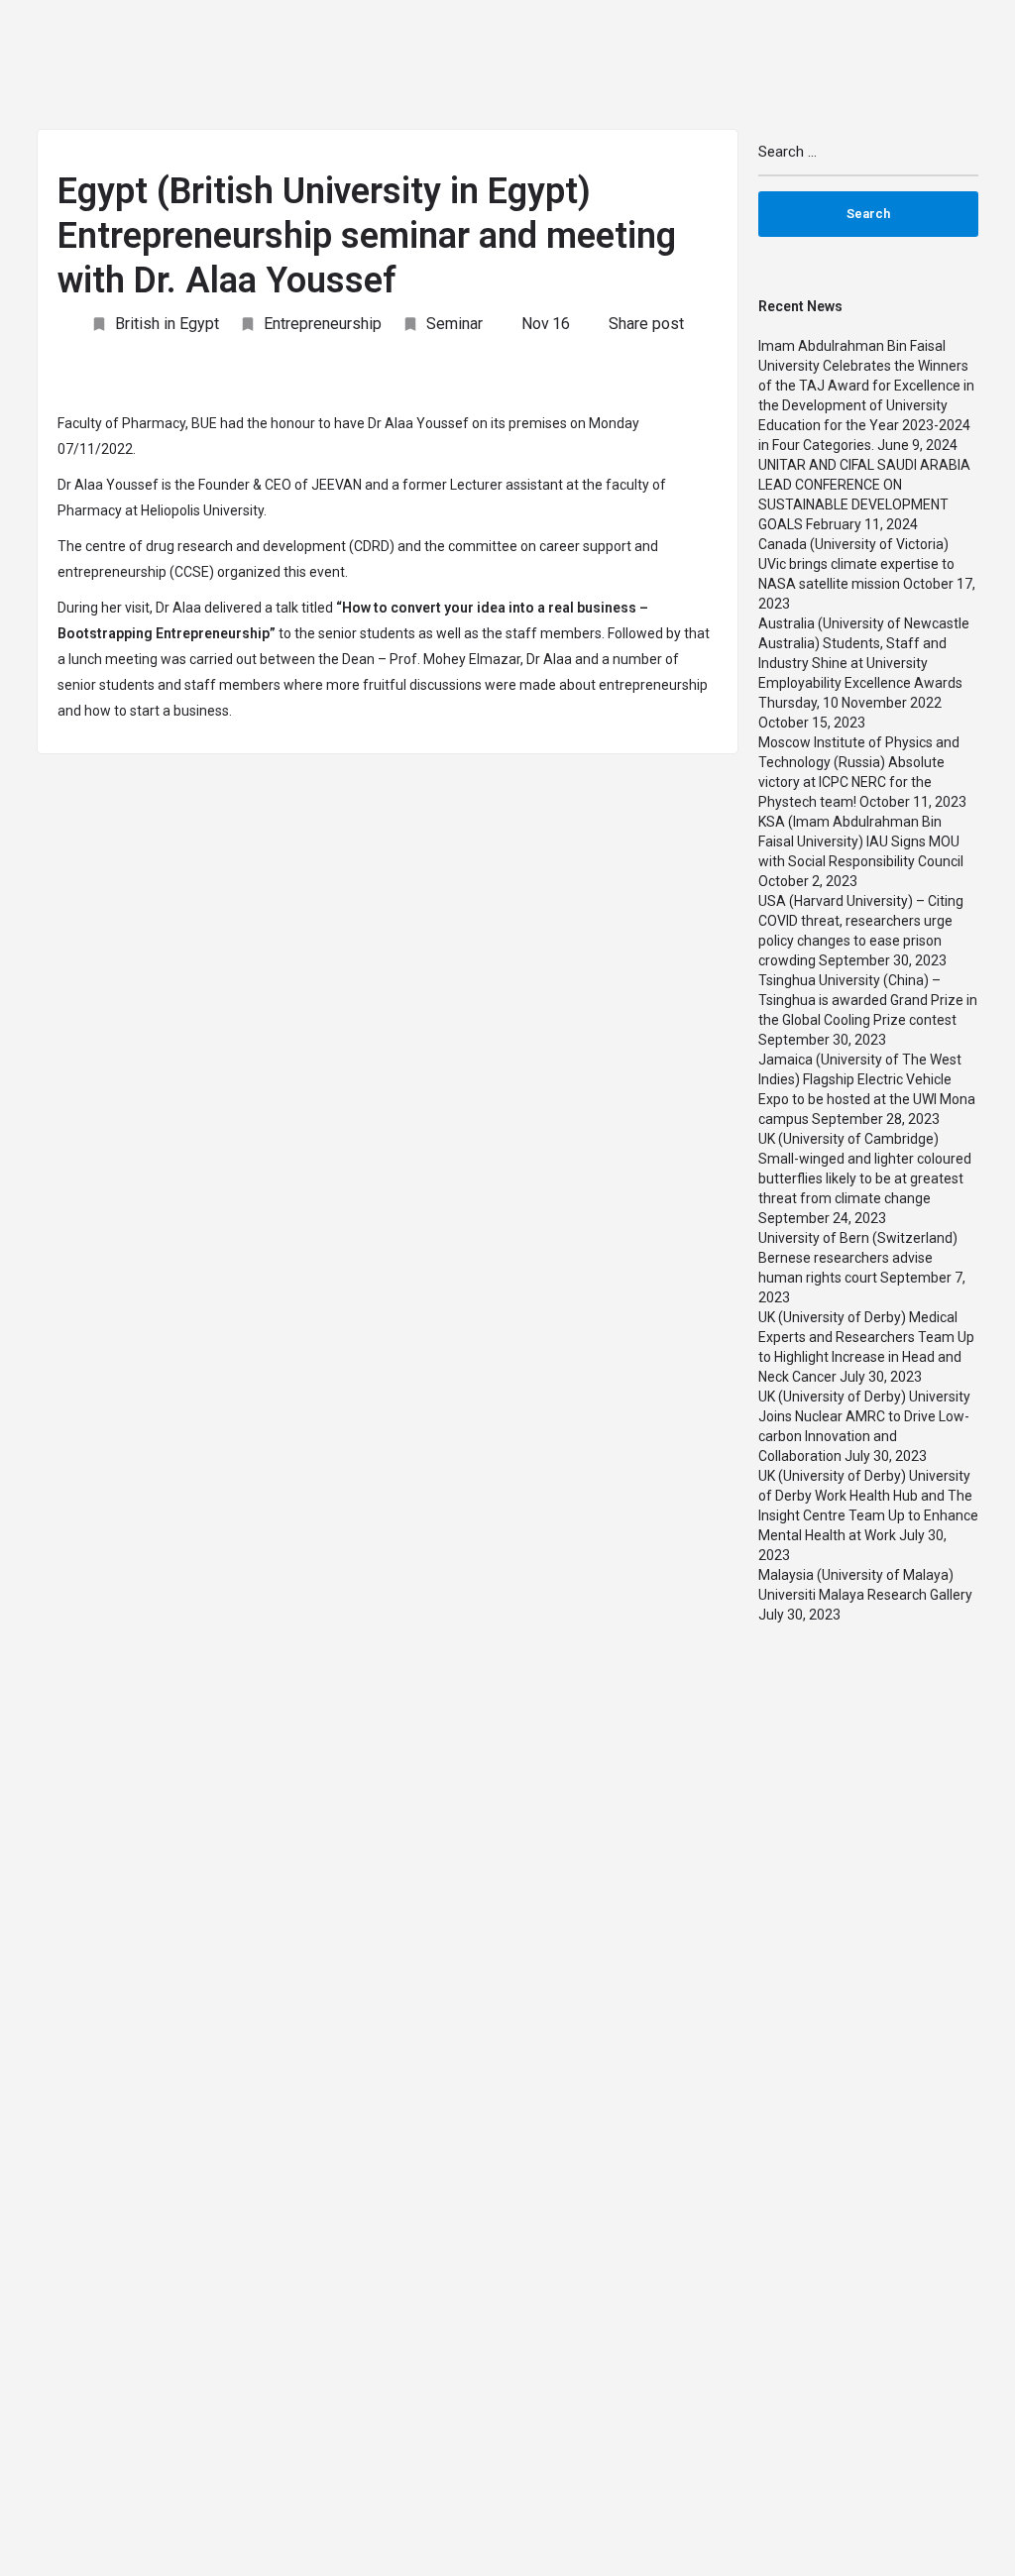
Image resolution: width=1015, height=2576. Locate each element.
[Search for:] (869, 160)
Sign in (901, 39)
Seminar (454, 324)
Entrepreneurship (323, 324)
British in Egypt (167, 324)
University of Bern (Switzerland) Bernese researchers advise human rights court (858, 1258)
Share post (646, 324)
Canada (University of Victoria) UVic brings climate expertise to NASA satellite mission (856, 564)
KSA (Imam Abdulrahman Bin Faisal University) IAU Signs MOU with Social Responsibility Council (861, 841)
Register (969, 39)
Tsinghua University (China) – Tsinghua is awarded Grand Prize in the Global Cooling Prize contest (868, 1000)
